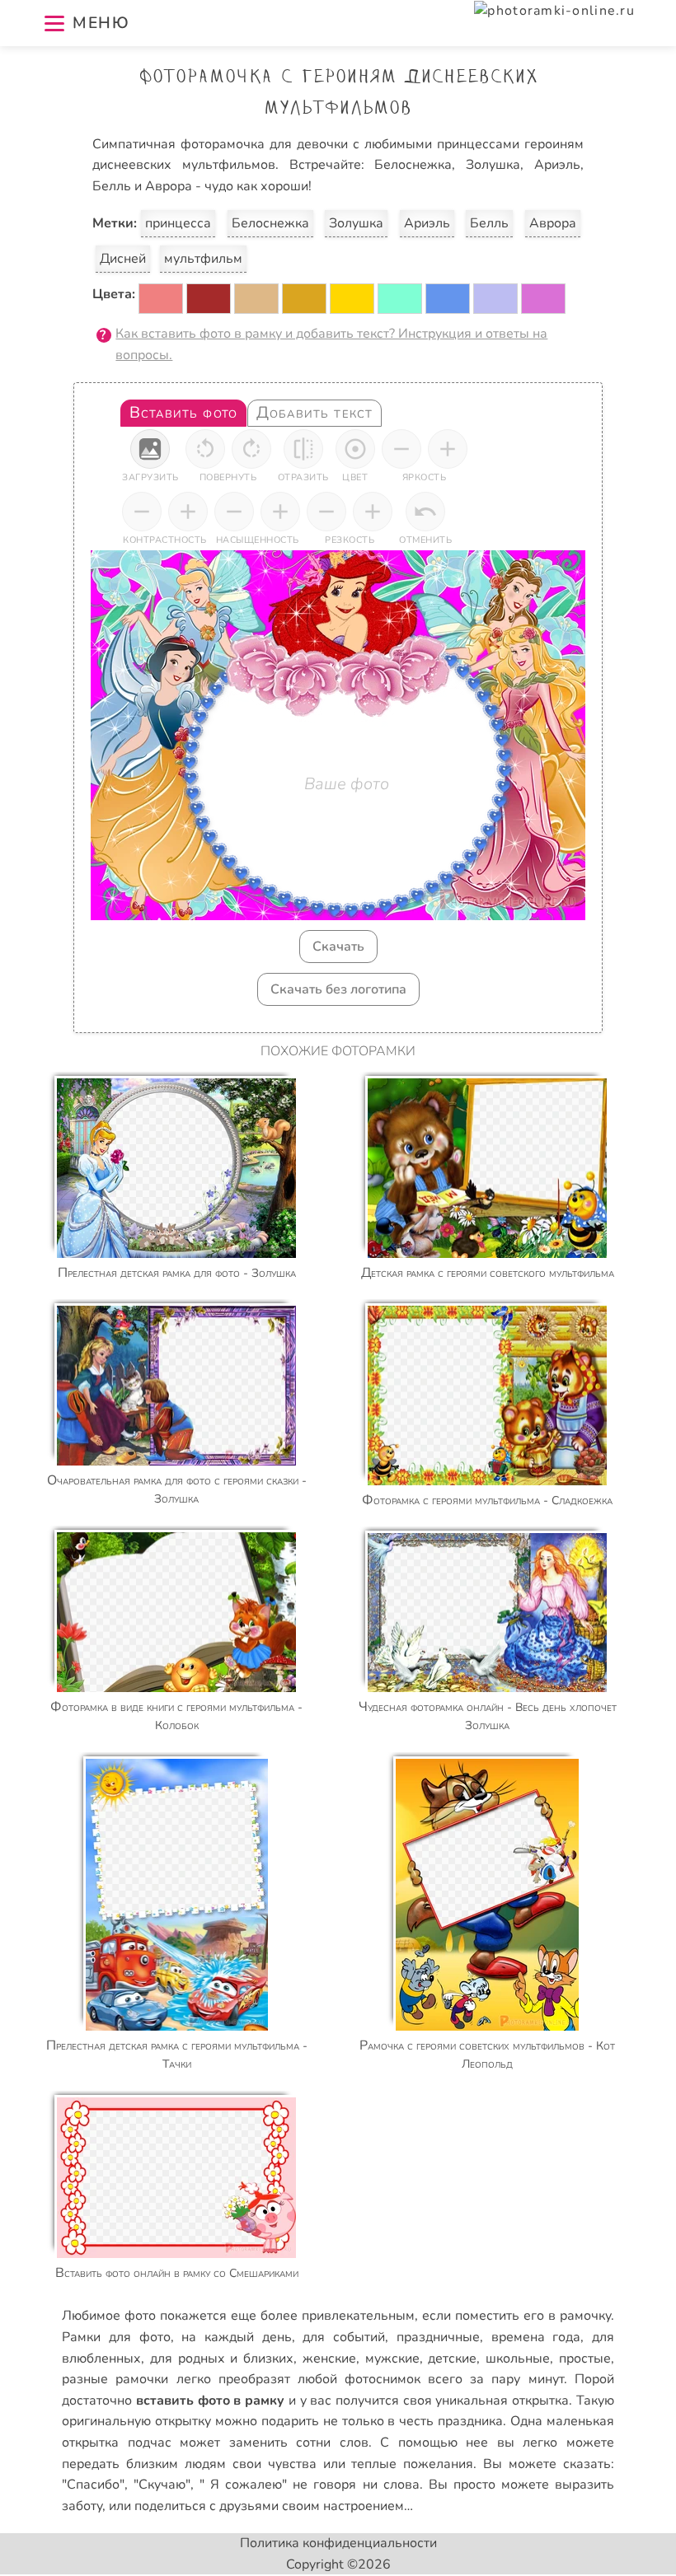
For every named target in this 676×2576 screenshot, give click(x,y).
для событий (344, 2337)
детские (452, 2359)
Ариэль (427, 223)
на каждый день (236, 2337)
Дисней (123, 259)
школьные (518, 2359)
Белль (489, 223)
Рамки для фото (116, 2337)
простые (585, 2359)
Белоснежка (270, 223)
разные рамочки (115, 2379)
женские (329, 2359)
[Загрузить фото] (150, 449)
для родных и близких (222, 2359)
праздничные (438, 2337)
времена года (536, 2337)
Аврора (553, 223)
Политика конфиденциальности (338, 2543)
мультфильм (203, 259)
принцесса (178, 223)
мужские (392, 2359)
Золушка (356, 223)
